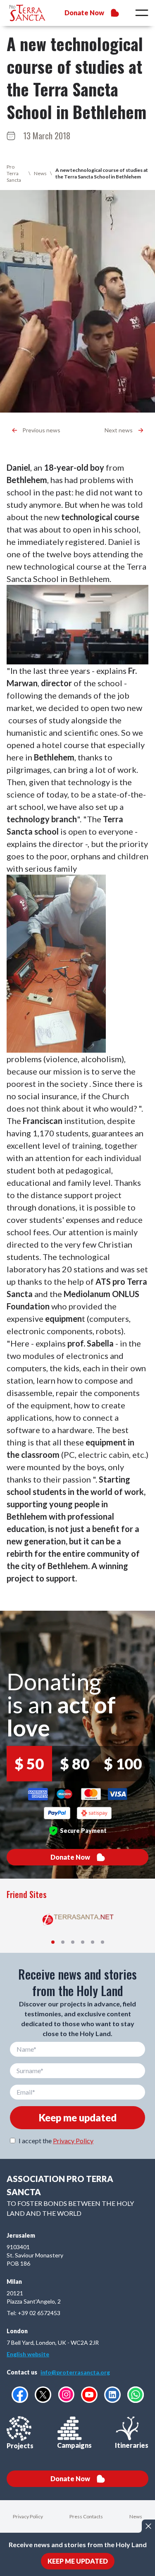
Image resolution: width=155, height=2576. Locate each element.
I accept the (56, 2141)
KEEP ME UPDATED (78, 2561)
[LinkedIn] (112, 2395)
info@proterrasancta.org (75, 2372)
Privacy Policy (73, 2141)
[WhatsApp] (136, 2395)
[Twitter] (43, 2395)
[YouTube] (89, 2395)
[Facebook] (20, 2395)
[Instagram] (66, 2394)
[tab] (53, 1942)
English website (28, 2354)
